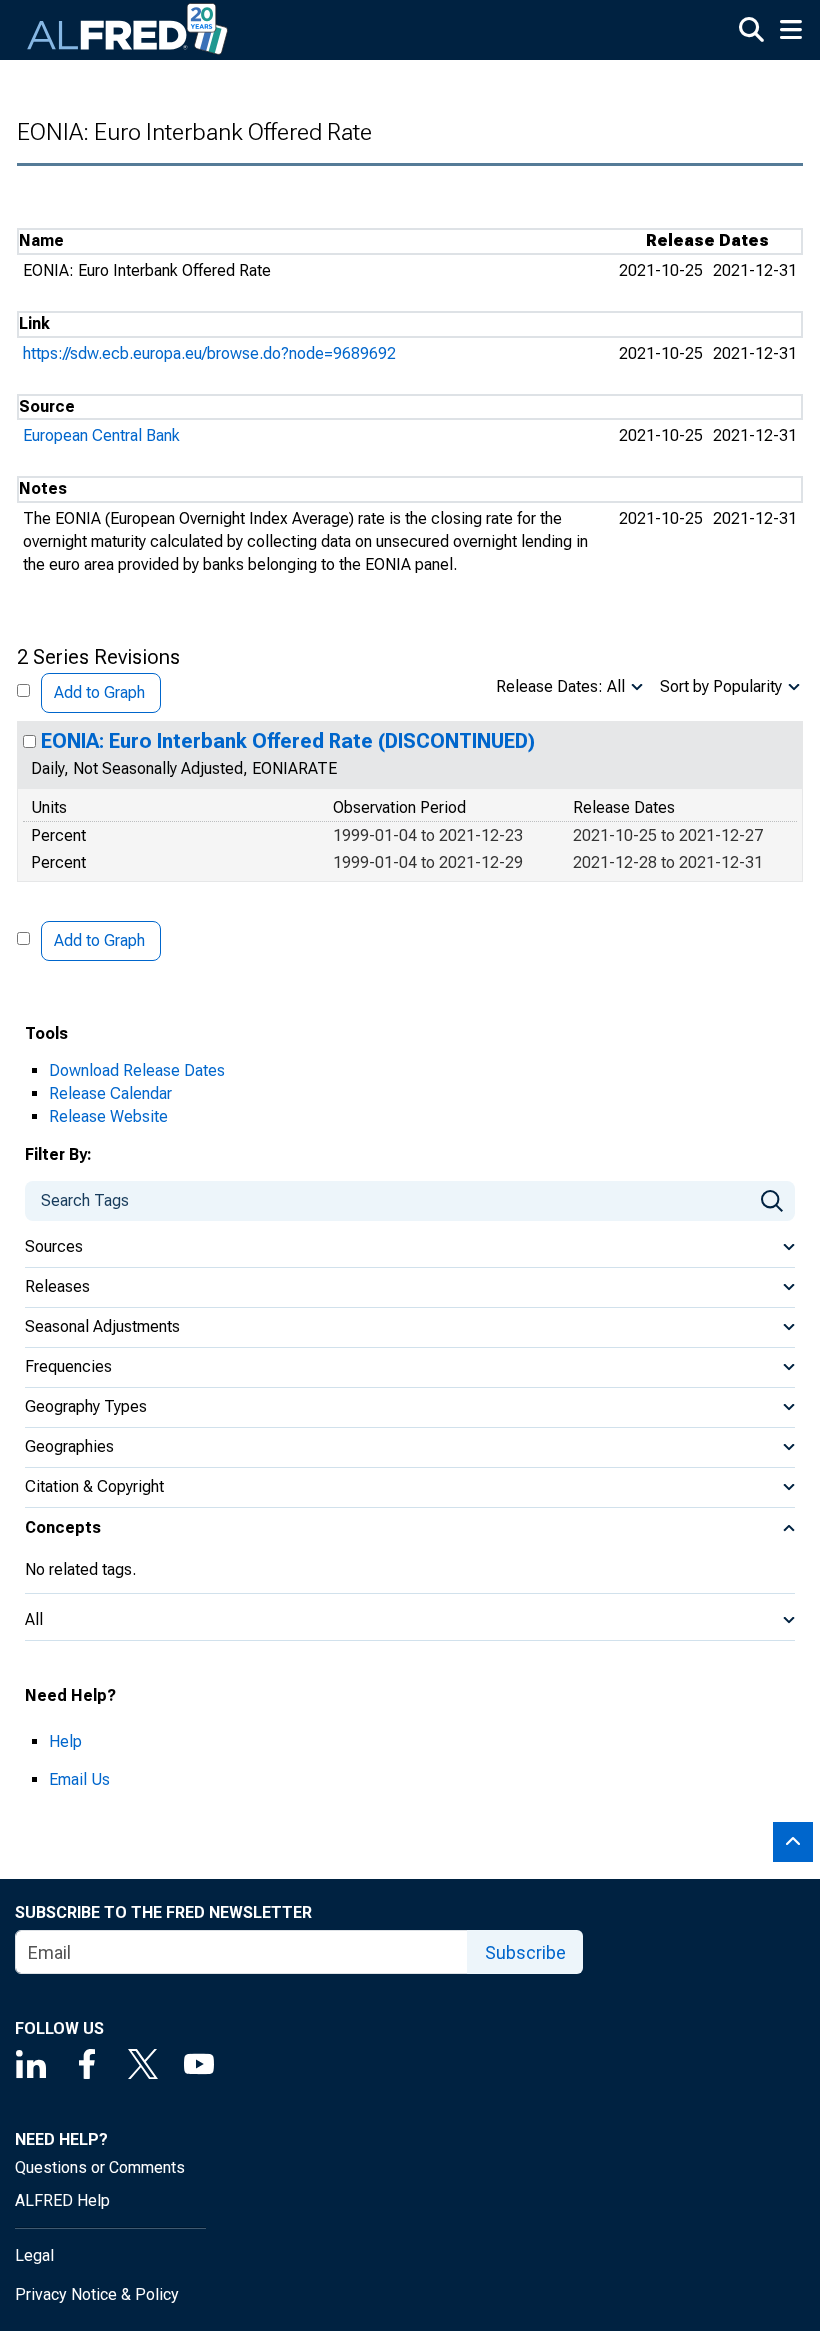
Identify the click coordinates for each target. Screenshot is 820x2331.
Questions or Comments (100, 2167)
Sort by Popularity (721, 686)
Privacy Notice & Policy (97, 2294)
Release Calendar (110, 1093)
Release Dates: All (560, 686)
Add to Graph (99, 692)
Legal (34, 2255)
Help (65, 1741)
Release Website (108, 1116)
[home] (128, 30)
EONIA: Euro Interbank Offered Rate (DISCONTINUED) (288, 741)
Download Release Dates (137, 1070)
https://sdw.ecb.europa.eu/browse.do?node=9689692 (209, 353)
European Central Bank (101, 435)
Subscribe (525, 1952)
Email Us (79, 1779)
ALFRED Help (62, 2200)
